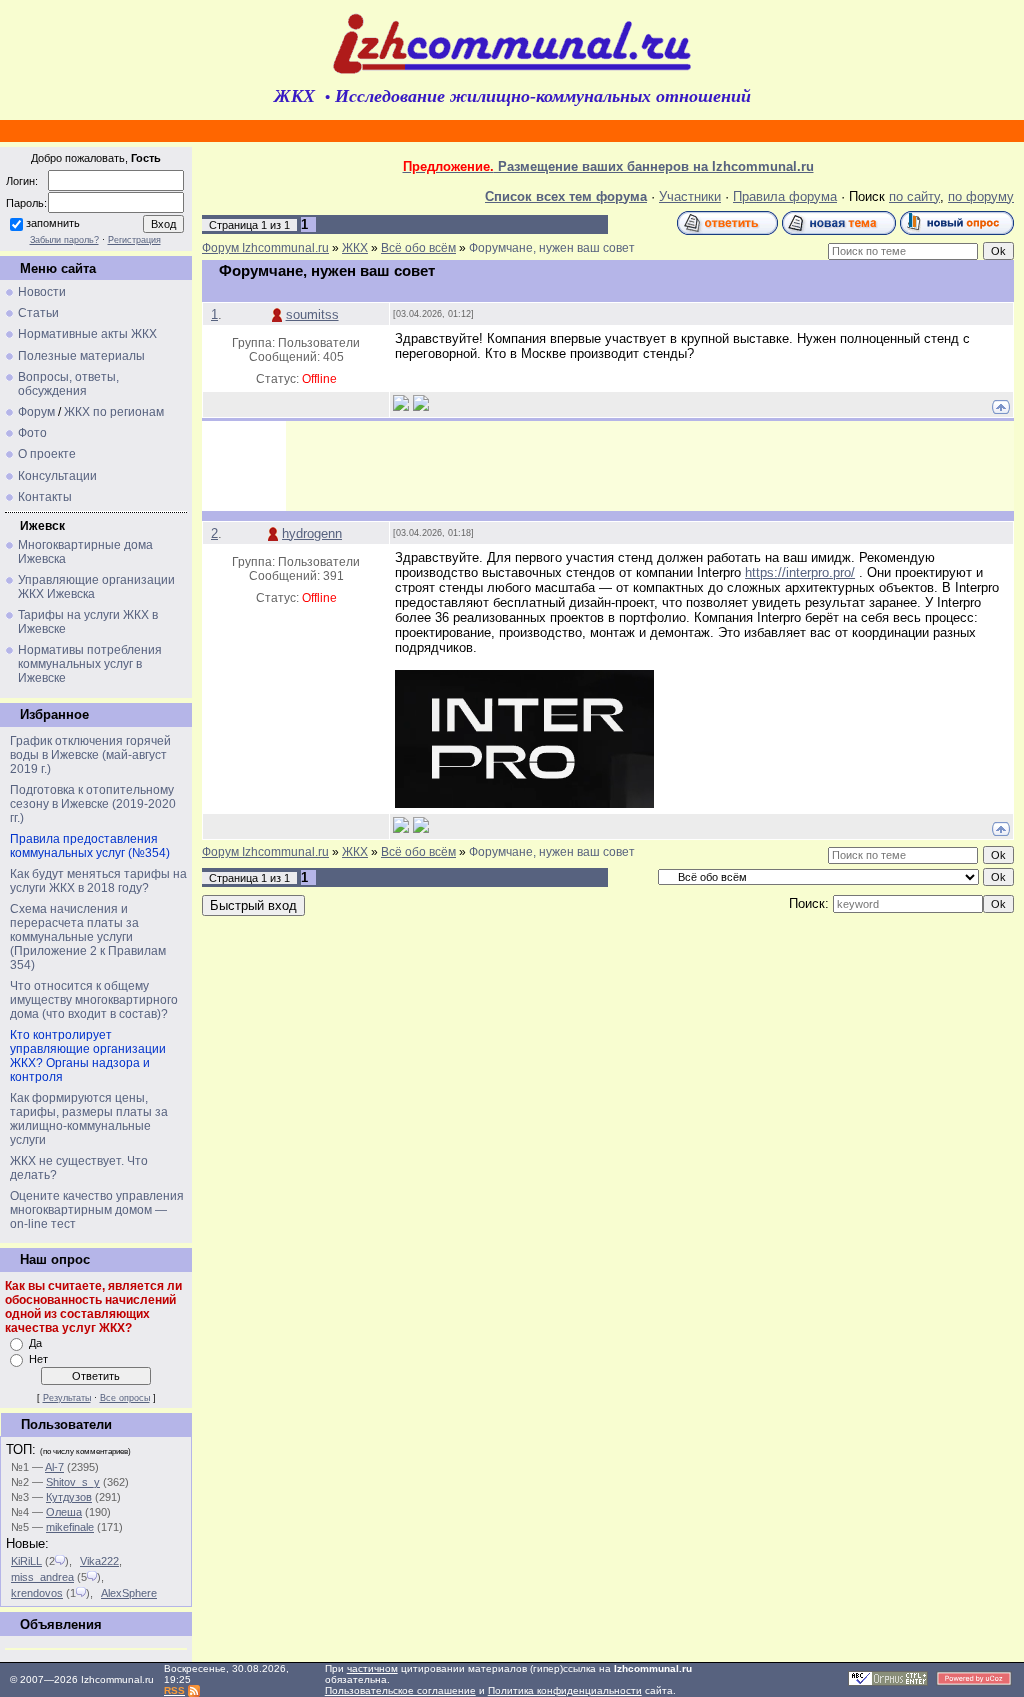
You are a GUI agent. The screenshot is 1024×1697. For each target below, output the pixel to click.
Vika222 (99, 1561)
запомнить (53, 223)
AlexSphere (129, 1593)
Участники (690, 196)
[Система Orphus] (888, 1682)
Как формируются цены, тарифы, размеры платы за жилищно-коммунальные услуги (89, 1119)
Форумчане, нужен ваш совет (552, 248)
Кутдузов (69, 1497)
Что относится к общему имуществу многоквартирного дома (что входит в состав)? (94, 1000)
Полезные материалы (81, 356)
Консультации (57, 476)
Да (35, 1343)
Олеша (64, 1512)
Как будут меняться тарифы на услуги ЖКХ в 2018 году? (98, 881)
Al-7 (54, 1467)
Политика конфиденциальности (565, 1690)
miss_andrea (42, 1577)
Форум (36, 412)
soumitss (312, 314)
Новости (42, 292)
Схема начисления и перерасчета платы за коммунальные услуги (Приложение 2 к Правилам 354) (88, 937)
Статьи (38, 313)
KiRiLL (26, 1561)
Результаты (67, 1398)
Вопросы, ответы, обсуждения (68, 384)
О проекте (47, 454)
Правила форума (785, 196)
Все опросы (125, 1398)
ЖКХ (355, 248)
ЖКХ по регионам (114, 412)
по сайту (914, 196)
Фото (32, 433)
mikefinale (70, 1527)
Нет (38, 1359)
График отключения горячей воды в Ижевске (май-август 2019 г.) (90, 755)
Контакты (45, 497)
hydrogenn (312, 533)
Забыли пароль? (64, 240)
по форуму (981, 196)
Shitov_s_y (73, 1482)
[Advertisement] (650, 466)
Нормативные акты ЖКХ (87, 334)
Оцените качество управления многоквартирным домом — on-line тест (97, 1210)
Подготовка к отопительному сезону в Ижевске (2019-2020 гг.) (93, 804)
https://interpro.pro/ (800, 572)
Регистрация (134, 240)
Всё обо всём (418, 248)
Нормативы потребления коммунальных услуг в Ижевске (90, 664)
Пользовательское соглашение (400, 1690)
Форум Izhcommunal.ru (265, 248)
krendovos (37, 1593)
